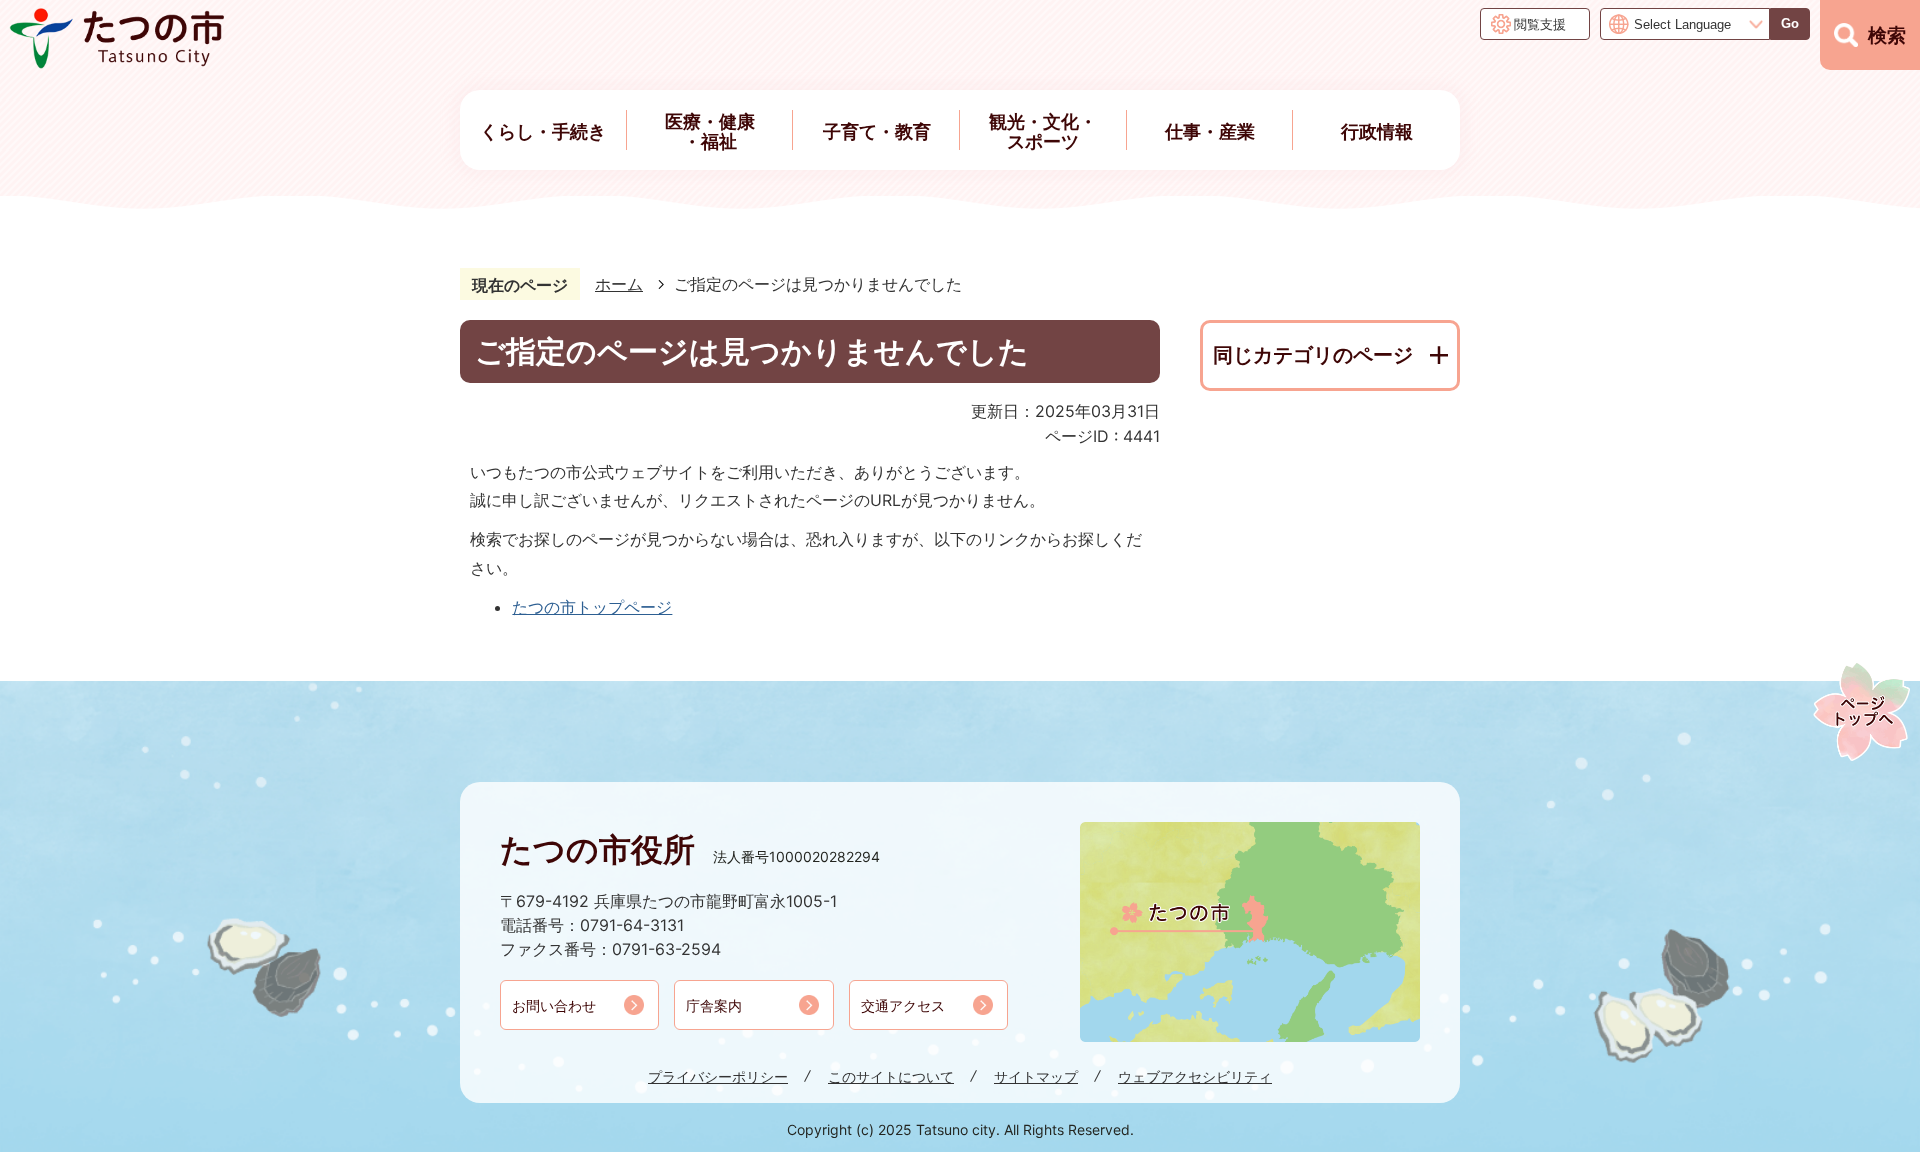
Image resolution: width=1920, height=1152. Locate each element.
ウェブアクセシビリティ (1195, 1076)
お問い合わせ (554, 1005)
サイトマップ (1036, 1076)
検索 (1887, 35)
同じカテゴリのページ (1313, 355)
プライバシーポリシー (718, 1076)
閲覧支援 (1540, 24)
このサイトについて (891, 1076)
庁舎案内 (714, 1005)
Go (1790, 23)
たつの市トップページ (592, 607)
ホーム (619, 284)
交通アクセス (903, 1005)
